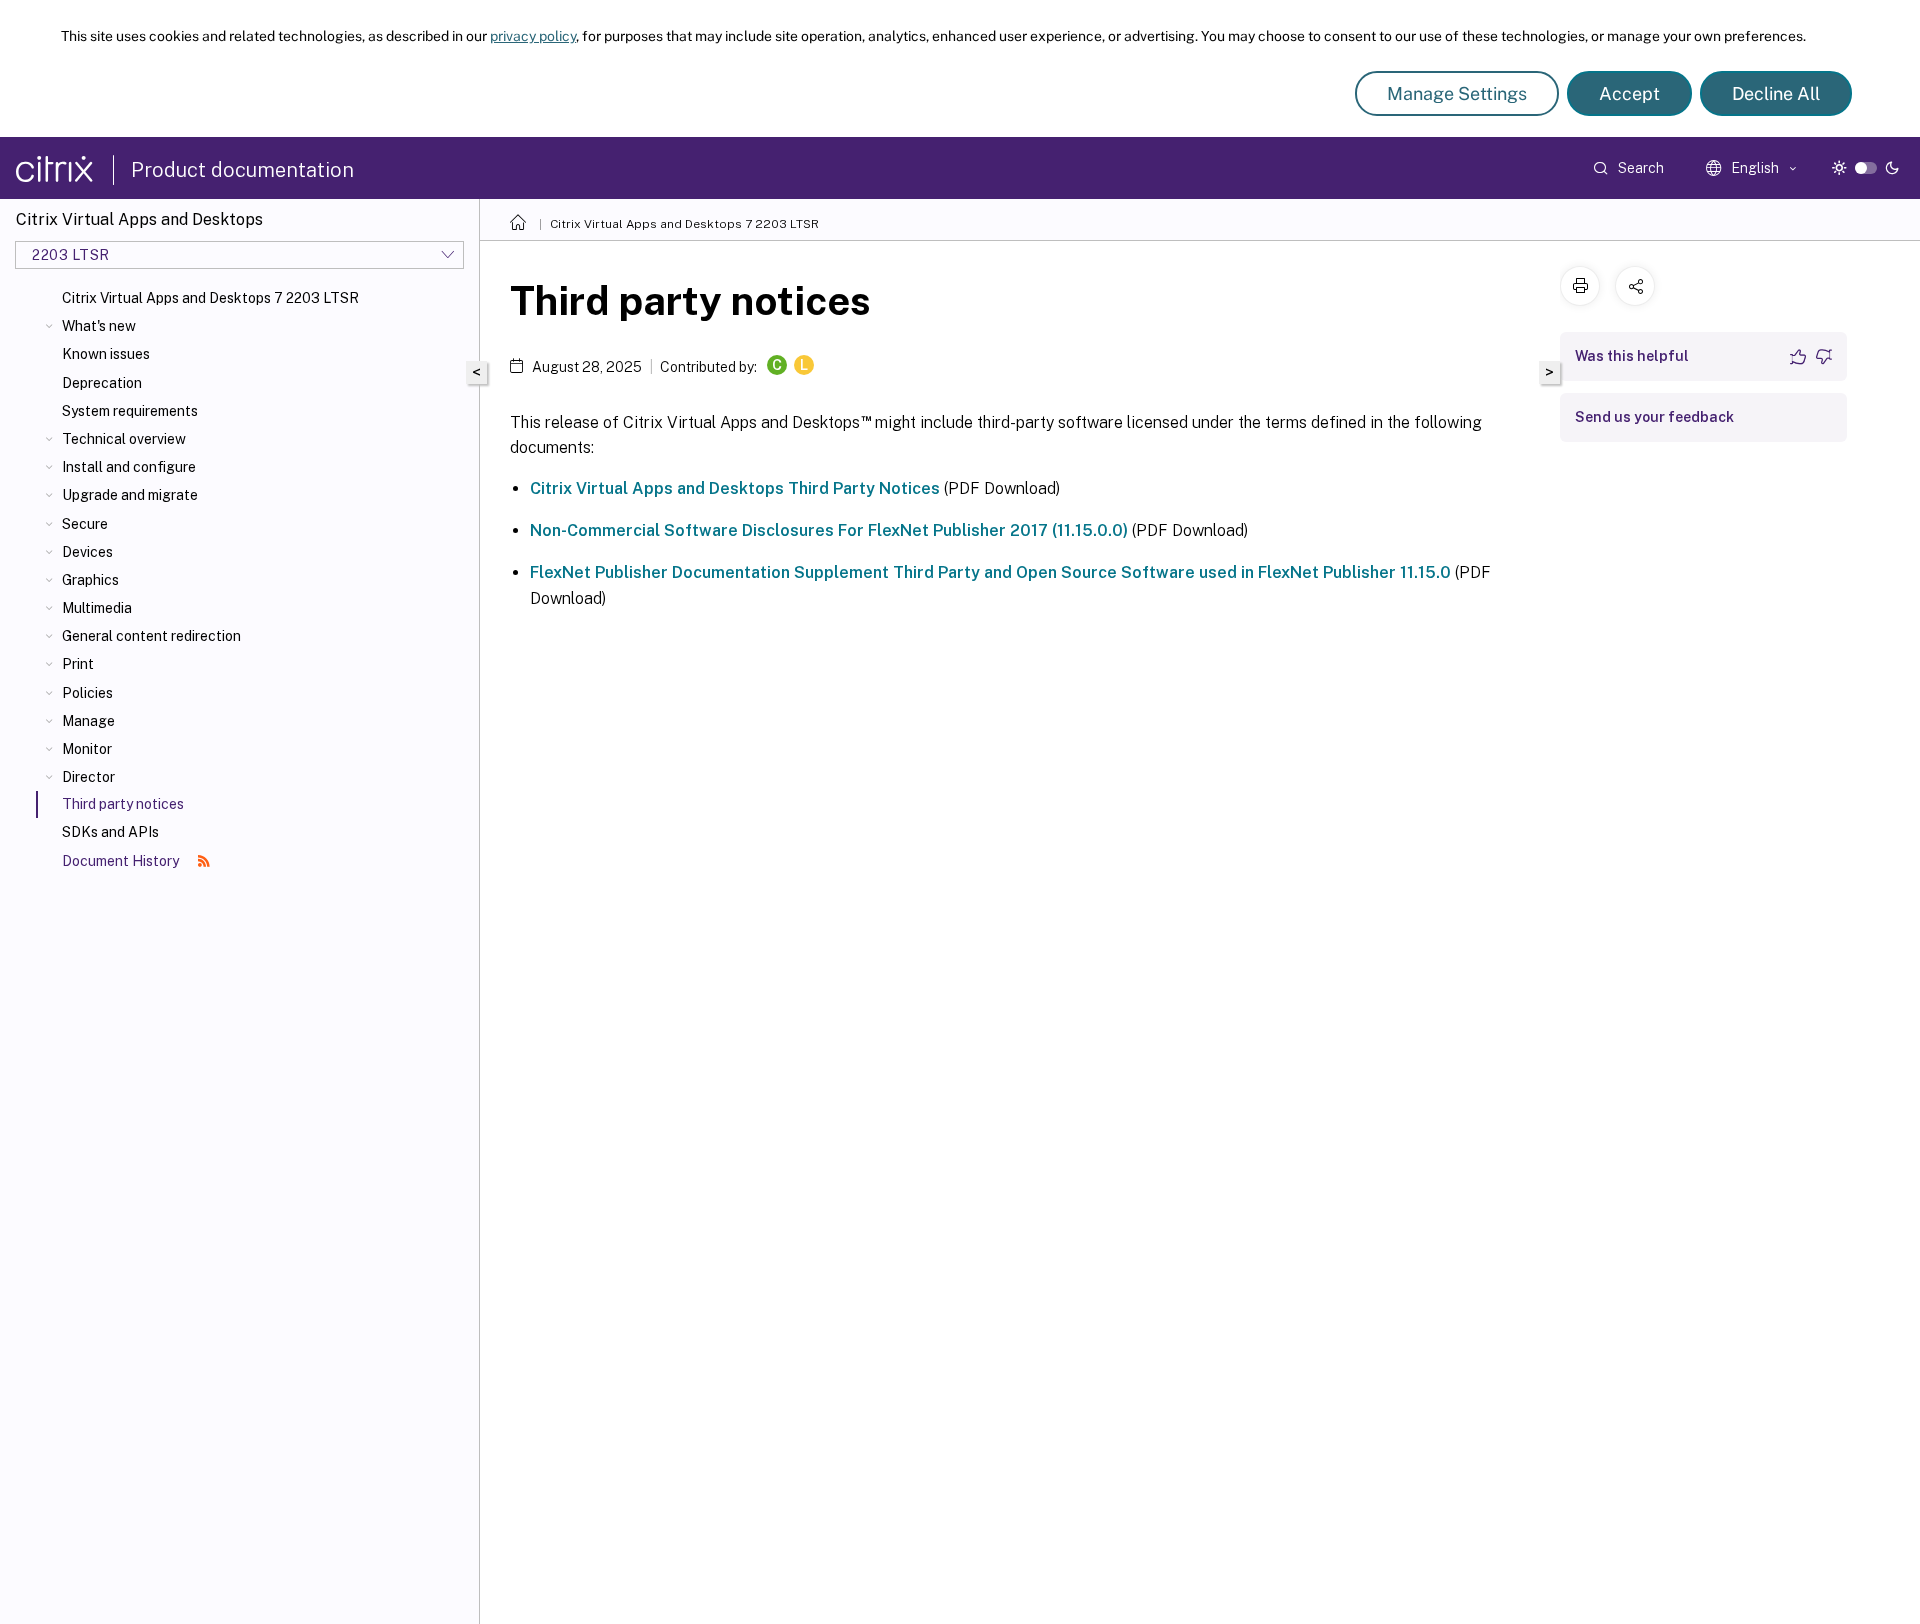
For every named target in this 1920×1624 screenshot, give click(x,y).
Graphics (90, 580)
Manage (88, 721)
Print (78, 664)
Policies (87, 693)
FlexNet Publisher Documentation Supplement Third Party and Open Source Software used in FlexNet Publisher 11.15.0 (990, 572)
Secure (85, 524)
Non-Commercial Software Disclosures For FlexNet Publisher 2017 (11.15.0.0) (829, 530)
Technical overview (124, 439)
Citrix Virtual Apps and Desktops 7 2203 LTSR (210, 298)
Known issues (106, 354)
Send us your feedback (1654, 417)
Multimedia (97, 608)
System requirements (130, 411)
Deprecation (102, 383)
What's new (99, 326)
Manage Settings (1457, 93)
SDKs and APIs (110, 832)
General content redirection (151, 636)
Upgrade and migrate (130, 495)
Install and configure (129, 467)
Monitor (87, 749)
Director (88, 777)
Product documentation (242, 170)
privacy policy (533, 36)
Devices (87, 552)
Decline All (1776, 93)
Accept (1629, 93)
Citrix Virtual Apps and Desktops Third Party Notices (735, 488)
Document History (122, 861)
